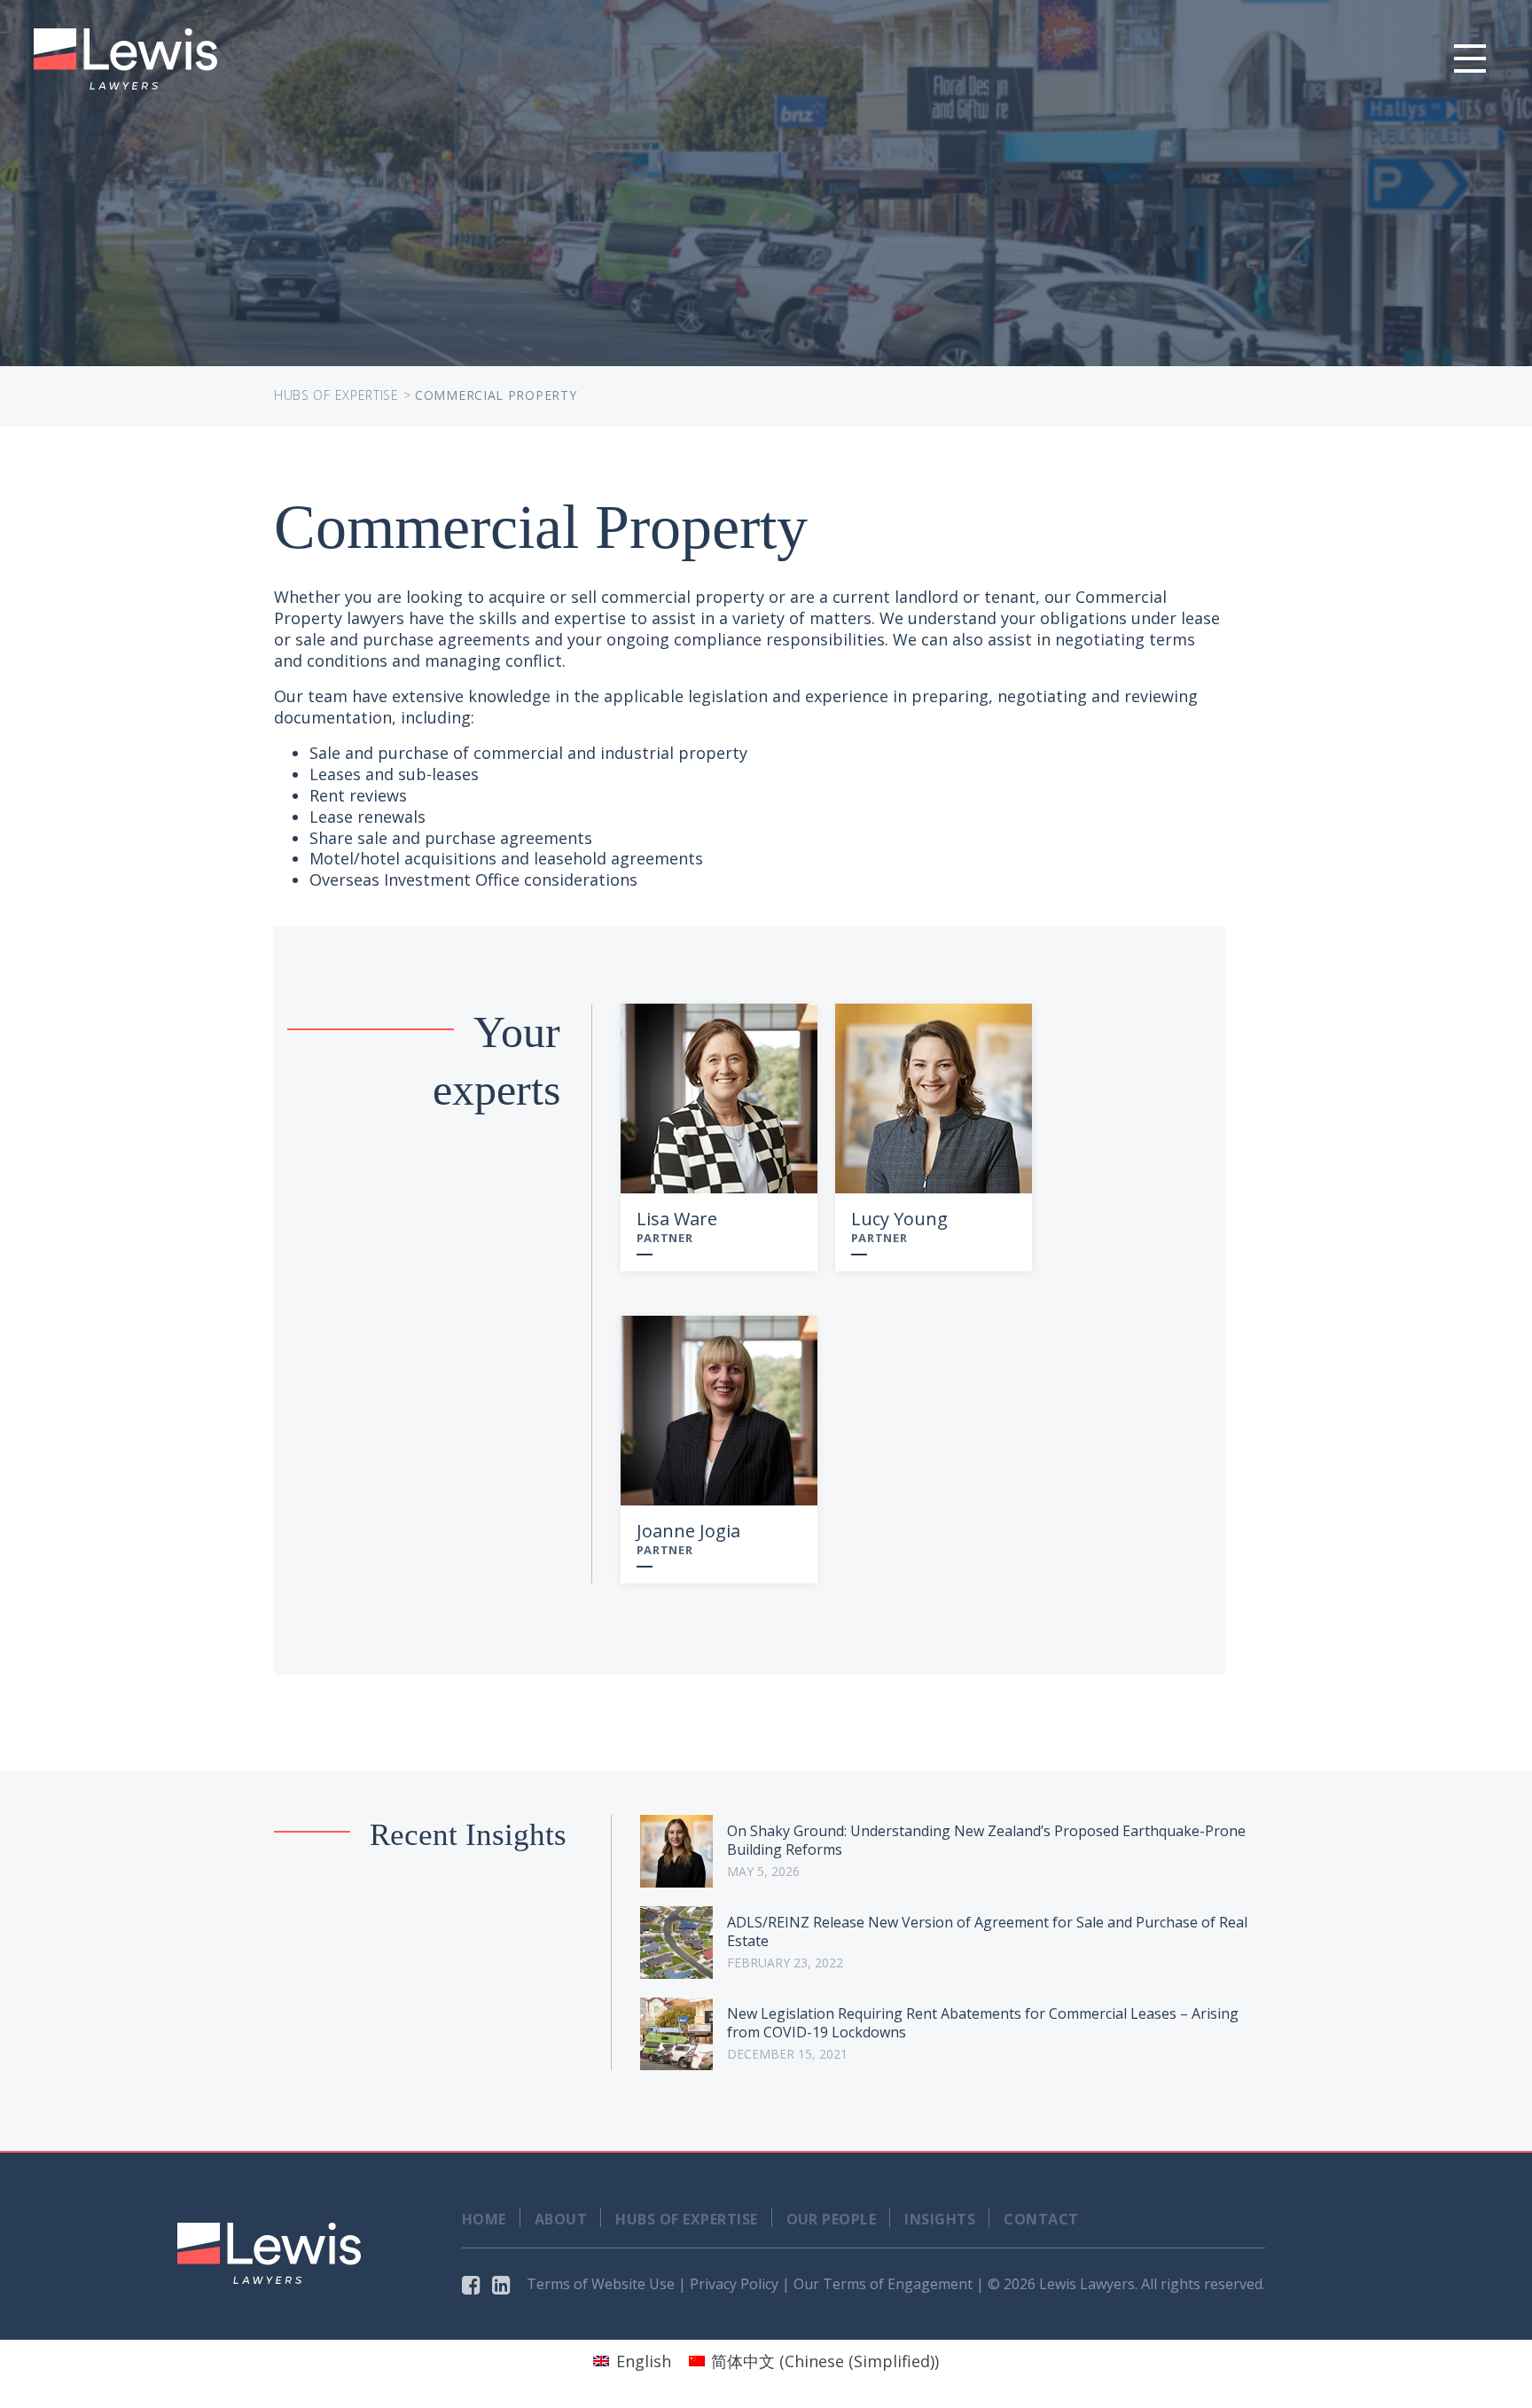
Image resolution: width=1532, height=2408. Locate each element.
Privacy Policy (734, 2284)
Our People (832, 2219)
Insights (940, 2219)
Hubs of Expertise (336, 395)
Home (484, 2219)
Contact (1041, 2219)
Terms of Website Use (601, 2284)
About (561, 2219)
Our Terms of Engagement (883, 2284)
